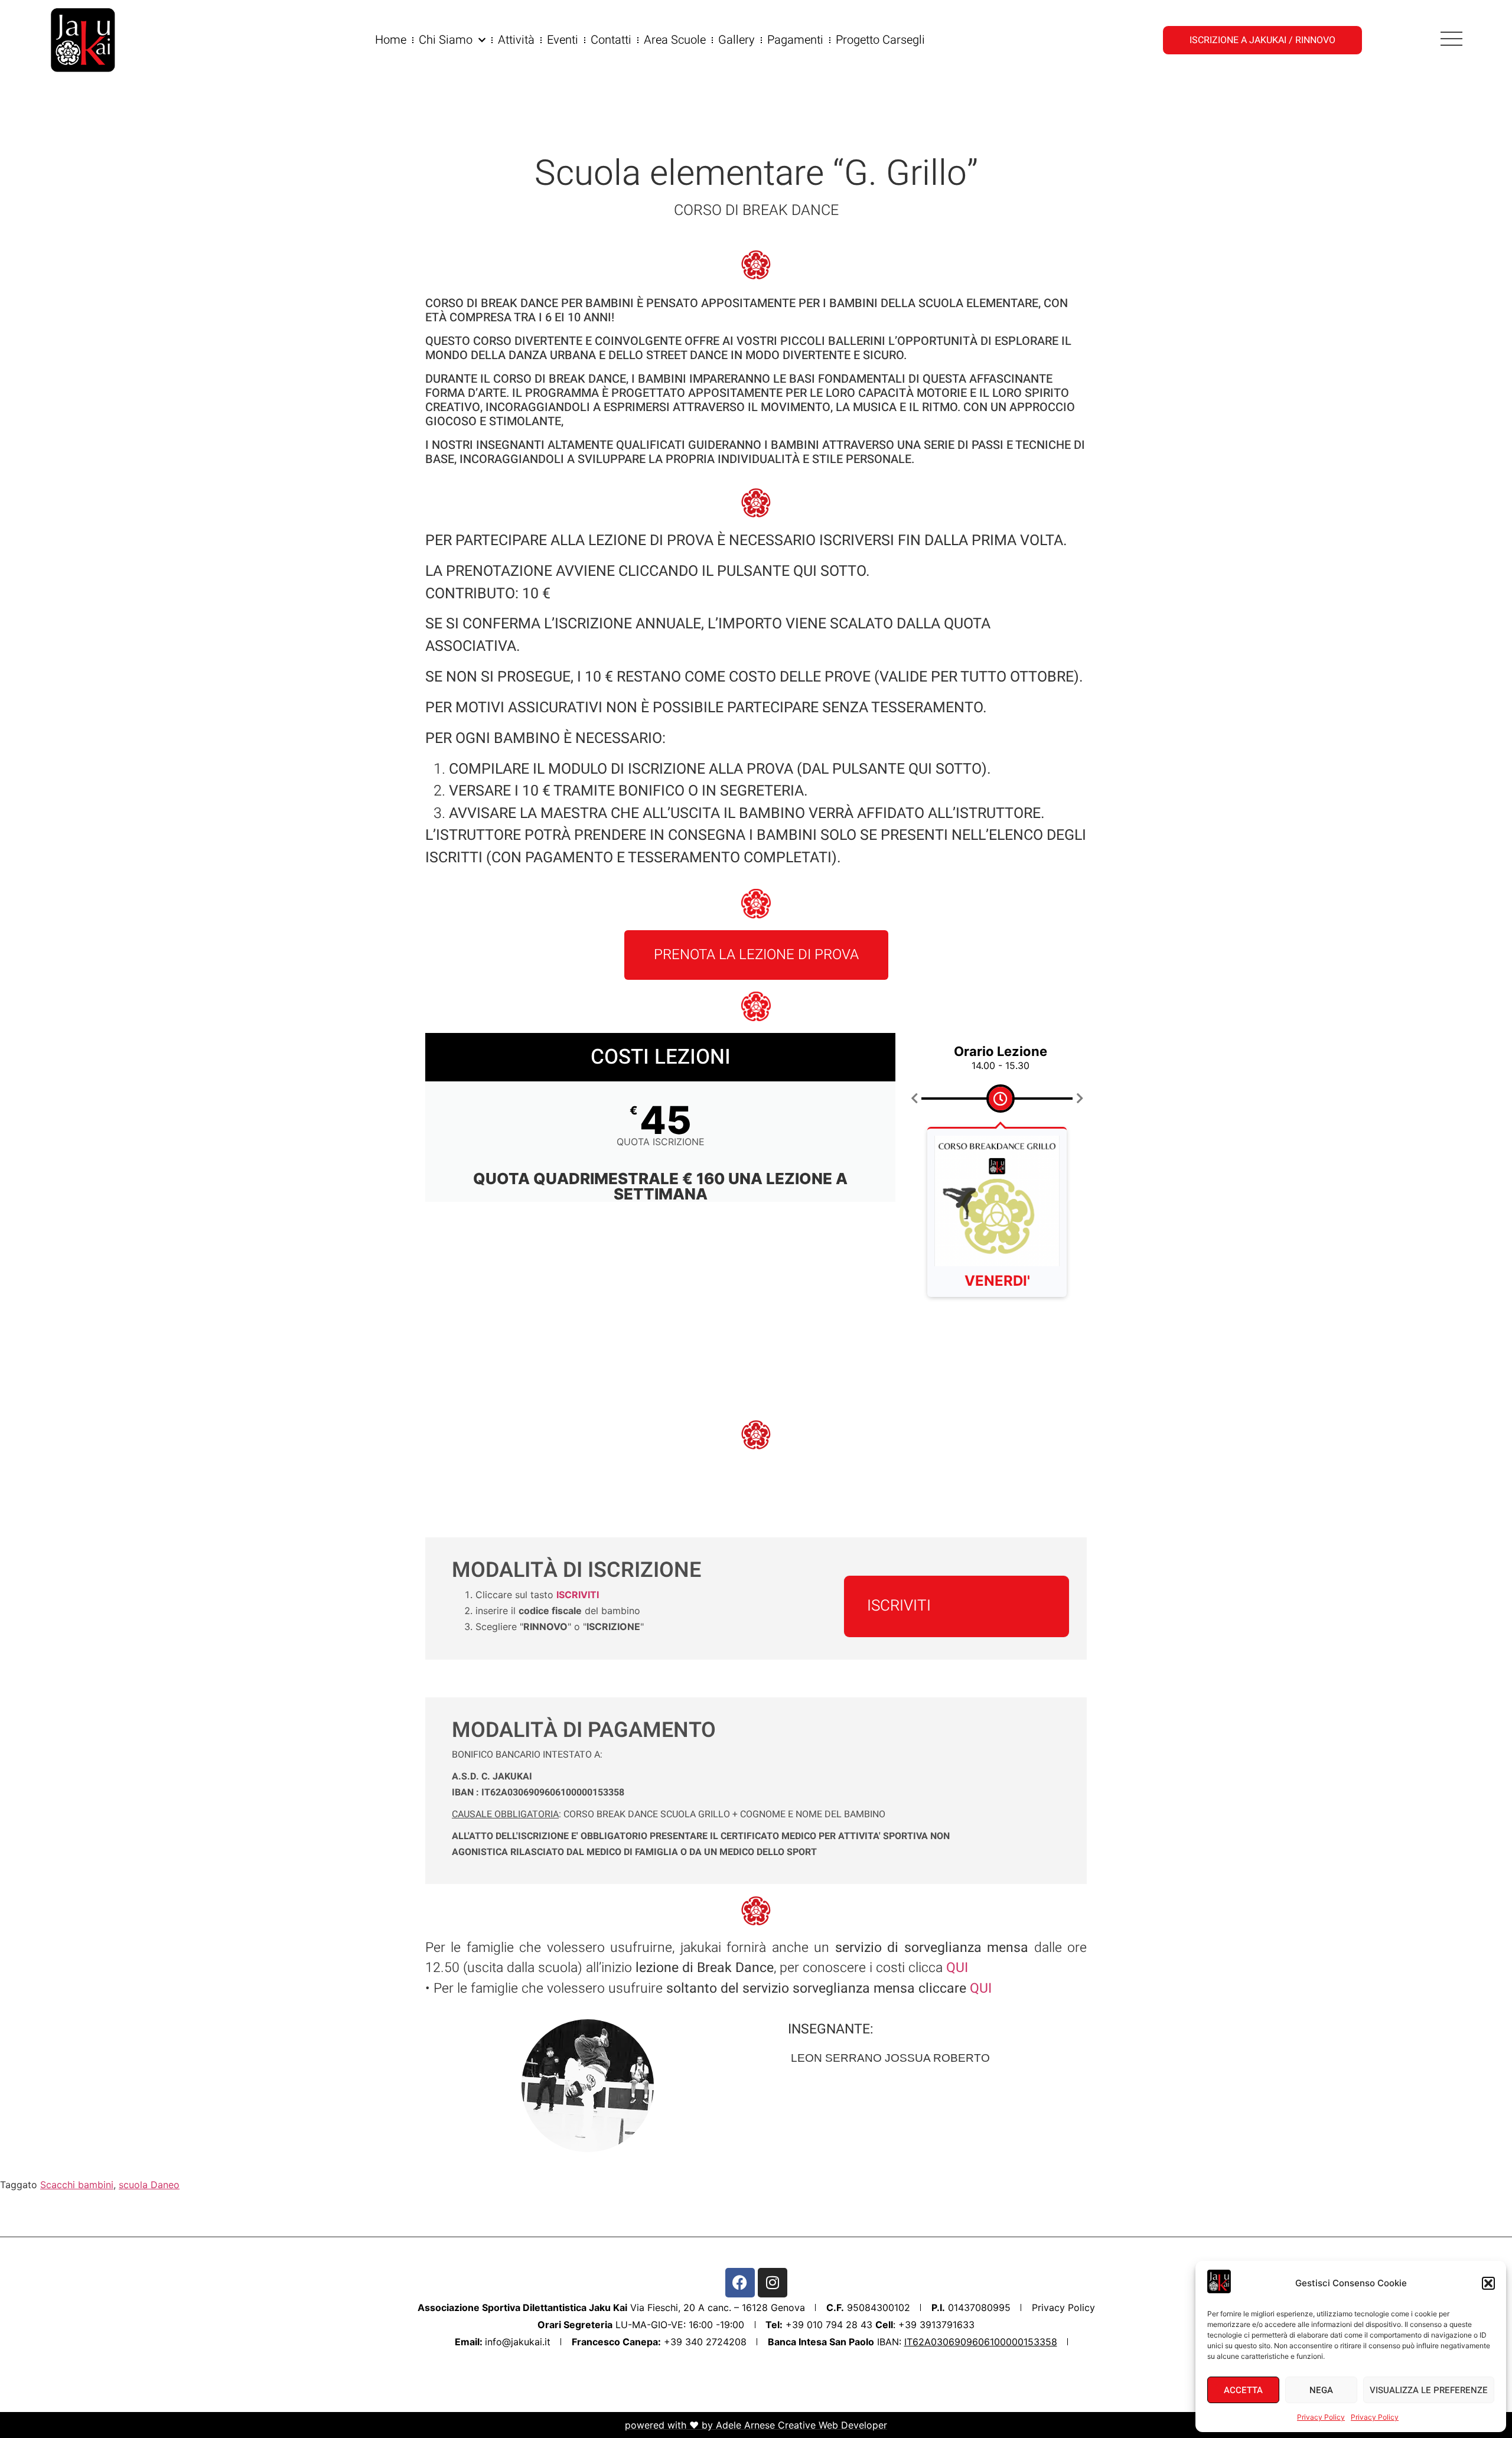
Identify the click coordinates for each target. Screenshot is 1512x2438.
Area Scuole (675, 40)
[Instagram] (773, 2283)
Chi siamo (446, 40)
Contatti (611, 40)
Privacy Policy (1321, 2417)
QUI (979, 1989)
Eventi (563, 40)
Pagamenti (795, 40)
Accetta (1243, 2390)
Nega (1321, 2390)
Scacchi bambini (77, 2185)
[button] (1488, 2283)
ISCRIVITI (899, 1606)
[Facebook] (740, 2283)
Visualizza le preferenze (1429, 2390)
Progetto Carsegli (880, 40)
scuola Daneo (149, 2185)
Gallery (737, 40)
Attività (516, 40)
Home (391, 40)
